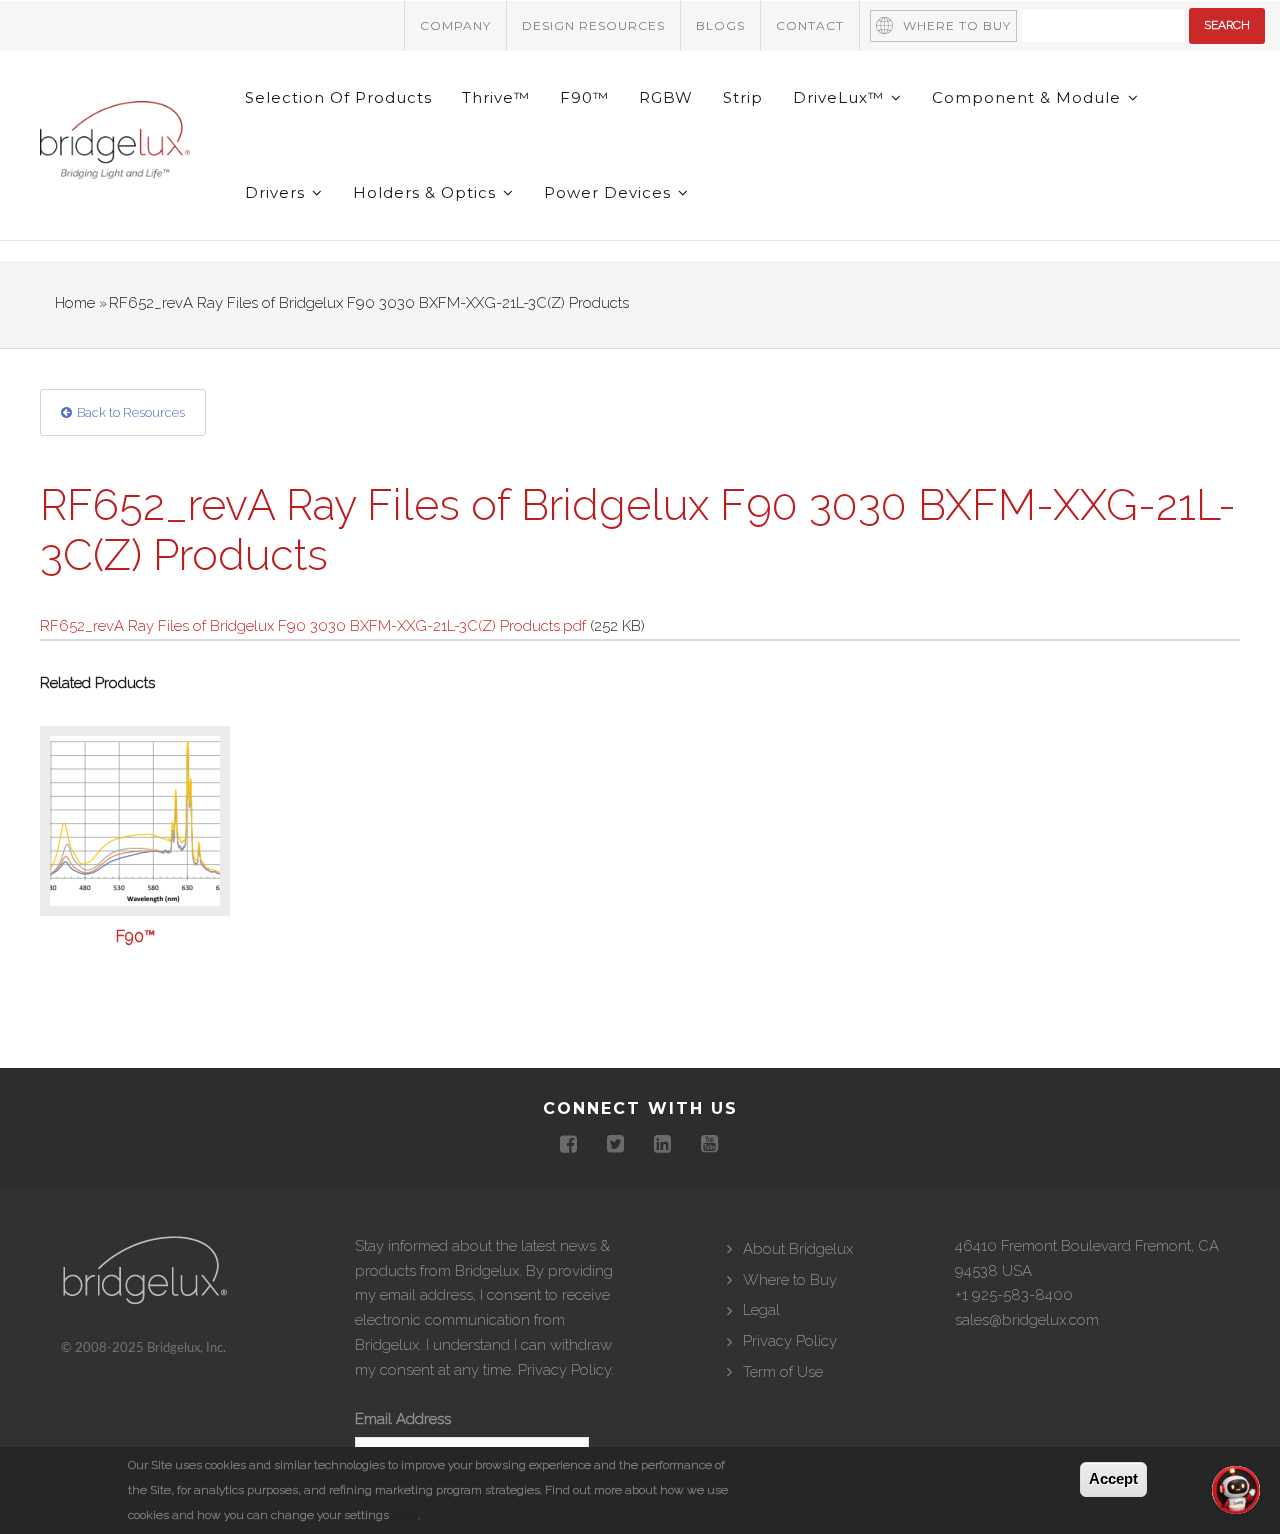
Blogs (720, 25)
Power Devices (610, 192)
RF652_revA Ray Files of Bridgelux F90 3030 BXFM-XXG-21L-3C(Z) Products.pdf (313, 626)
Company (455, 25)
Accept (1113, 1478)
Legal (761, 1310)
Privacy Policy (564, 1370)
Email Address (403, 1419)
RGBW (666, 97)
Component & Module (1029, 97)
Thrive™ (496, 97)
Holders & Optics (427, 192)
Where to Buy (957, 25)
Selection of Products (338, 97)
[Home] (115, 144)
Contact (810, 25)
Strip (743, 97)
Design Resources (593, 25)
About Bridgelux (798, 1249)
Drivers (277, 192)
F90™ (584, 97)
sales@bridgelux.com (1027, 1320)
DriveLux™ (841, 97)
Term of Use (783, 1372)
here (405, 1515)
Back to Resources (131, 412)
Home (75, 303)
